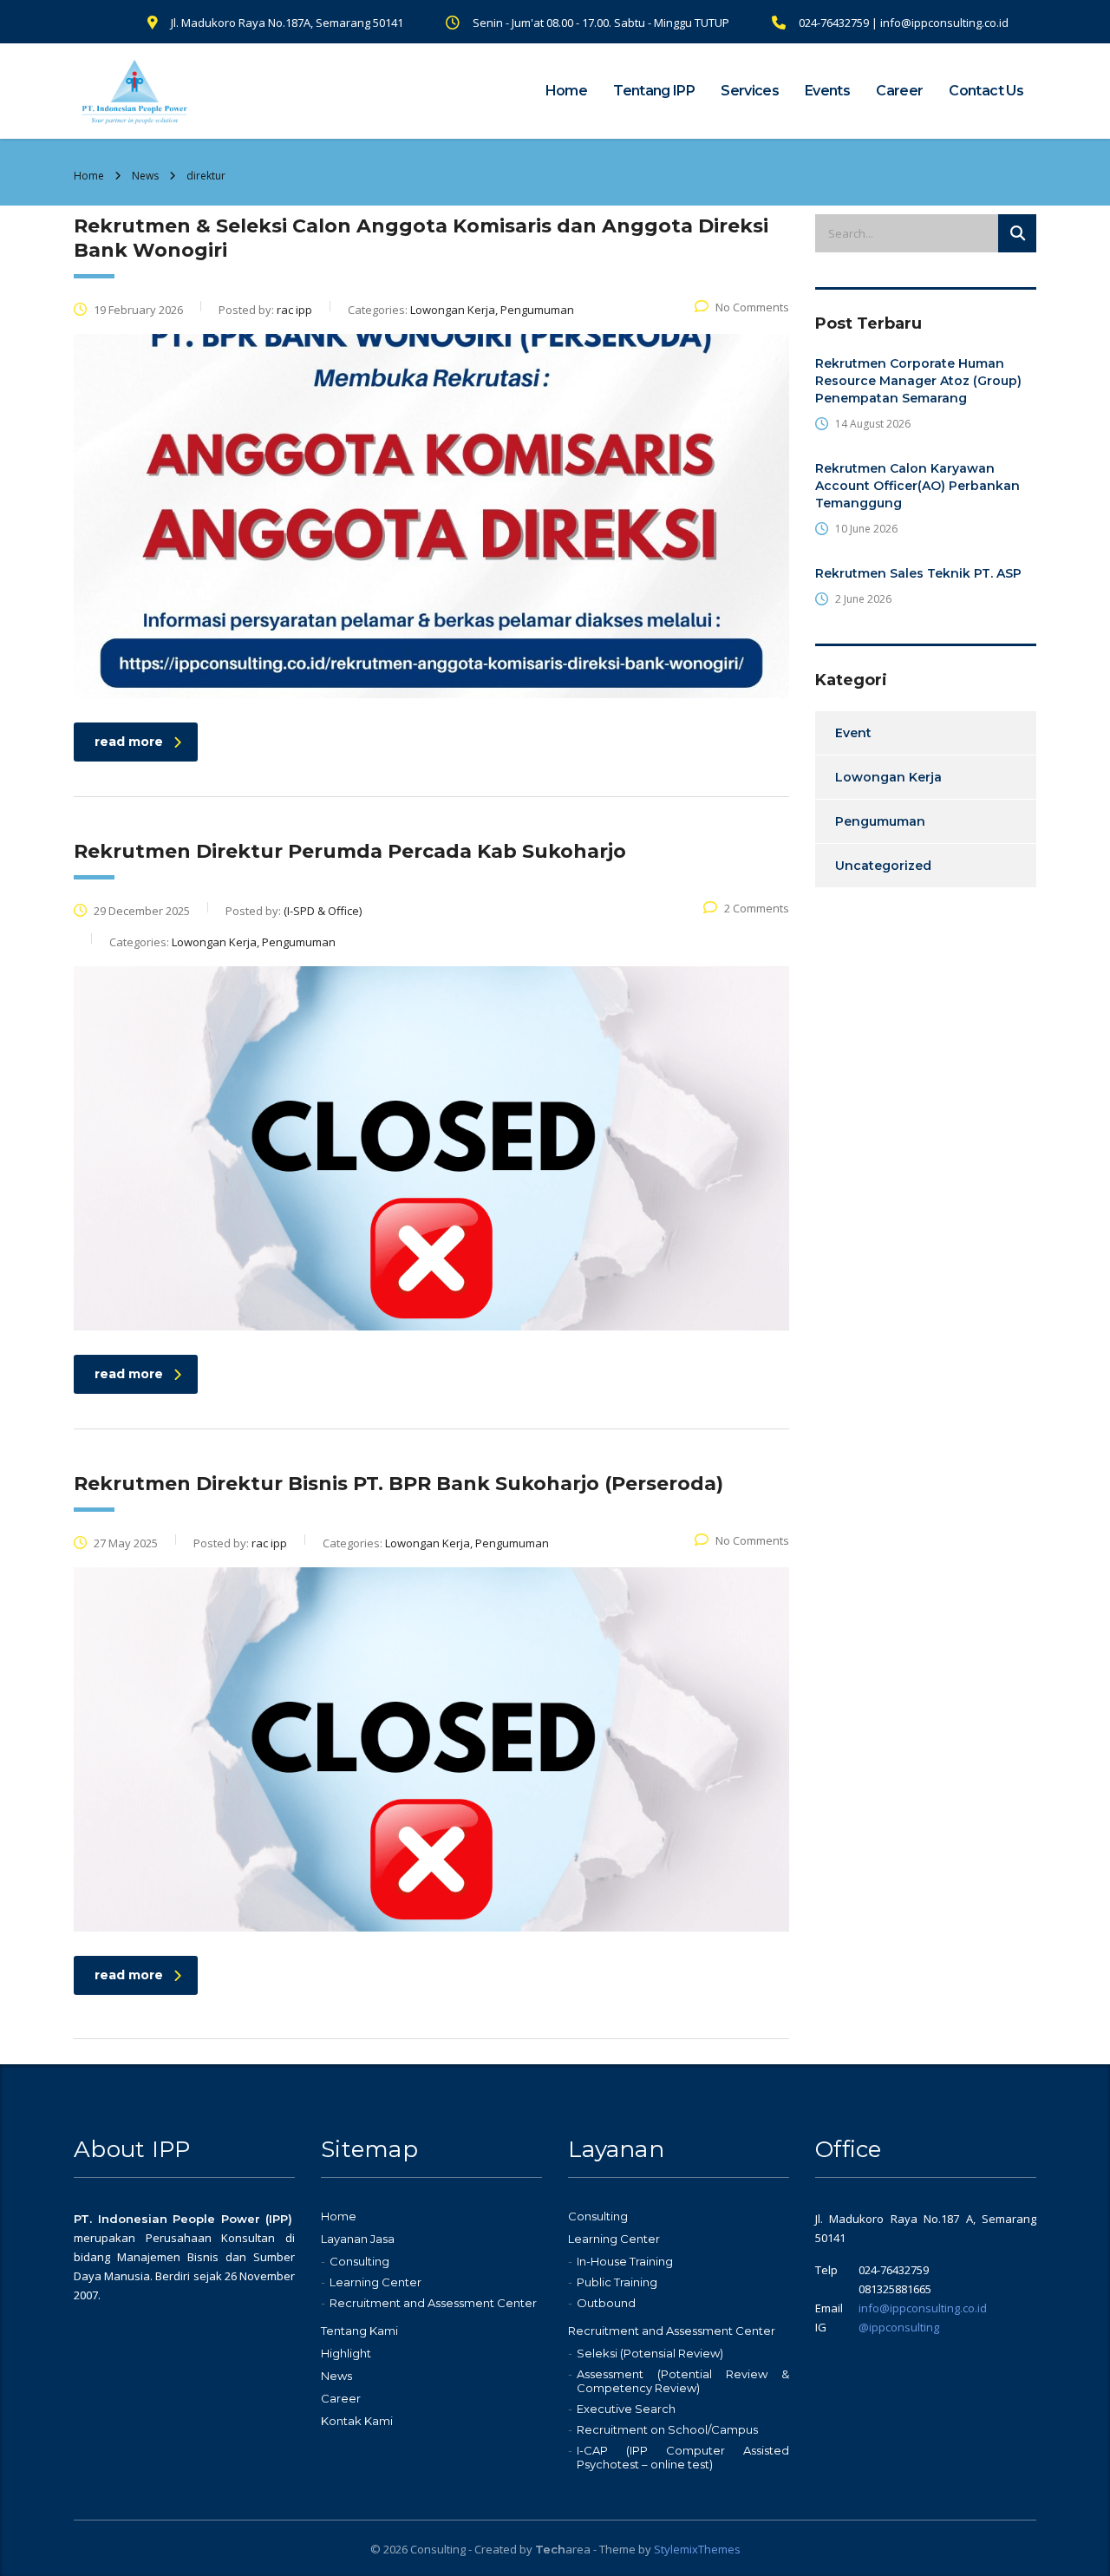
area (563, 2549)
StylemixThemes (697, 2549)
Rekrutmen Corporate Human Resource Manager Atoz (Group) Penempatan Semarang (918, 381)
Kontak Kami (357, 2421)
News (336, 2376)
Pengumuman (880, 821)
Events (827, 91)
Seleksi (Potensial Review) (650, 2353)
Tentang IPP (654, 91)
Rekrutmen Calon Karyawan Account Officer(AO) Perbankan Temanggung (917, 486)
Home (566, 91)
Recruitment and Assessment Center (433, 2303)
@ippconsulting (899, 2327)
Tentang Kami (359, 2331)
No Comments (752, 307)
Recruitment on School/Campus (667, 2429)
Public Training (617, 2282)
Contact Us (986, 91)
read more (129, 742)
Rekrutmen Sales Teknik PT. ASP (918, 573)
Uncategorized (883, 866)
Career (899, 91)
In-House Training (625, 2261)
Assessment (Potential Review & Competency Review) (683, 2381)
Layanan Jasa (358, 2239)
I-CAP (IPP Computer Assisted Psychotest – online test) (683, 2457)
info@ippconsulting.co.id (923, 2308)
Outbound (606, 2303)
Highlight (346, 2353)
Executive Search (626, 2409)
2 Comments (757, 908)
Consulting (359, 2261)
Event (853, 733)
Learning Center (375, 2282)
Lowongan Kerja (888, 777)
